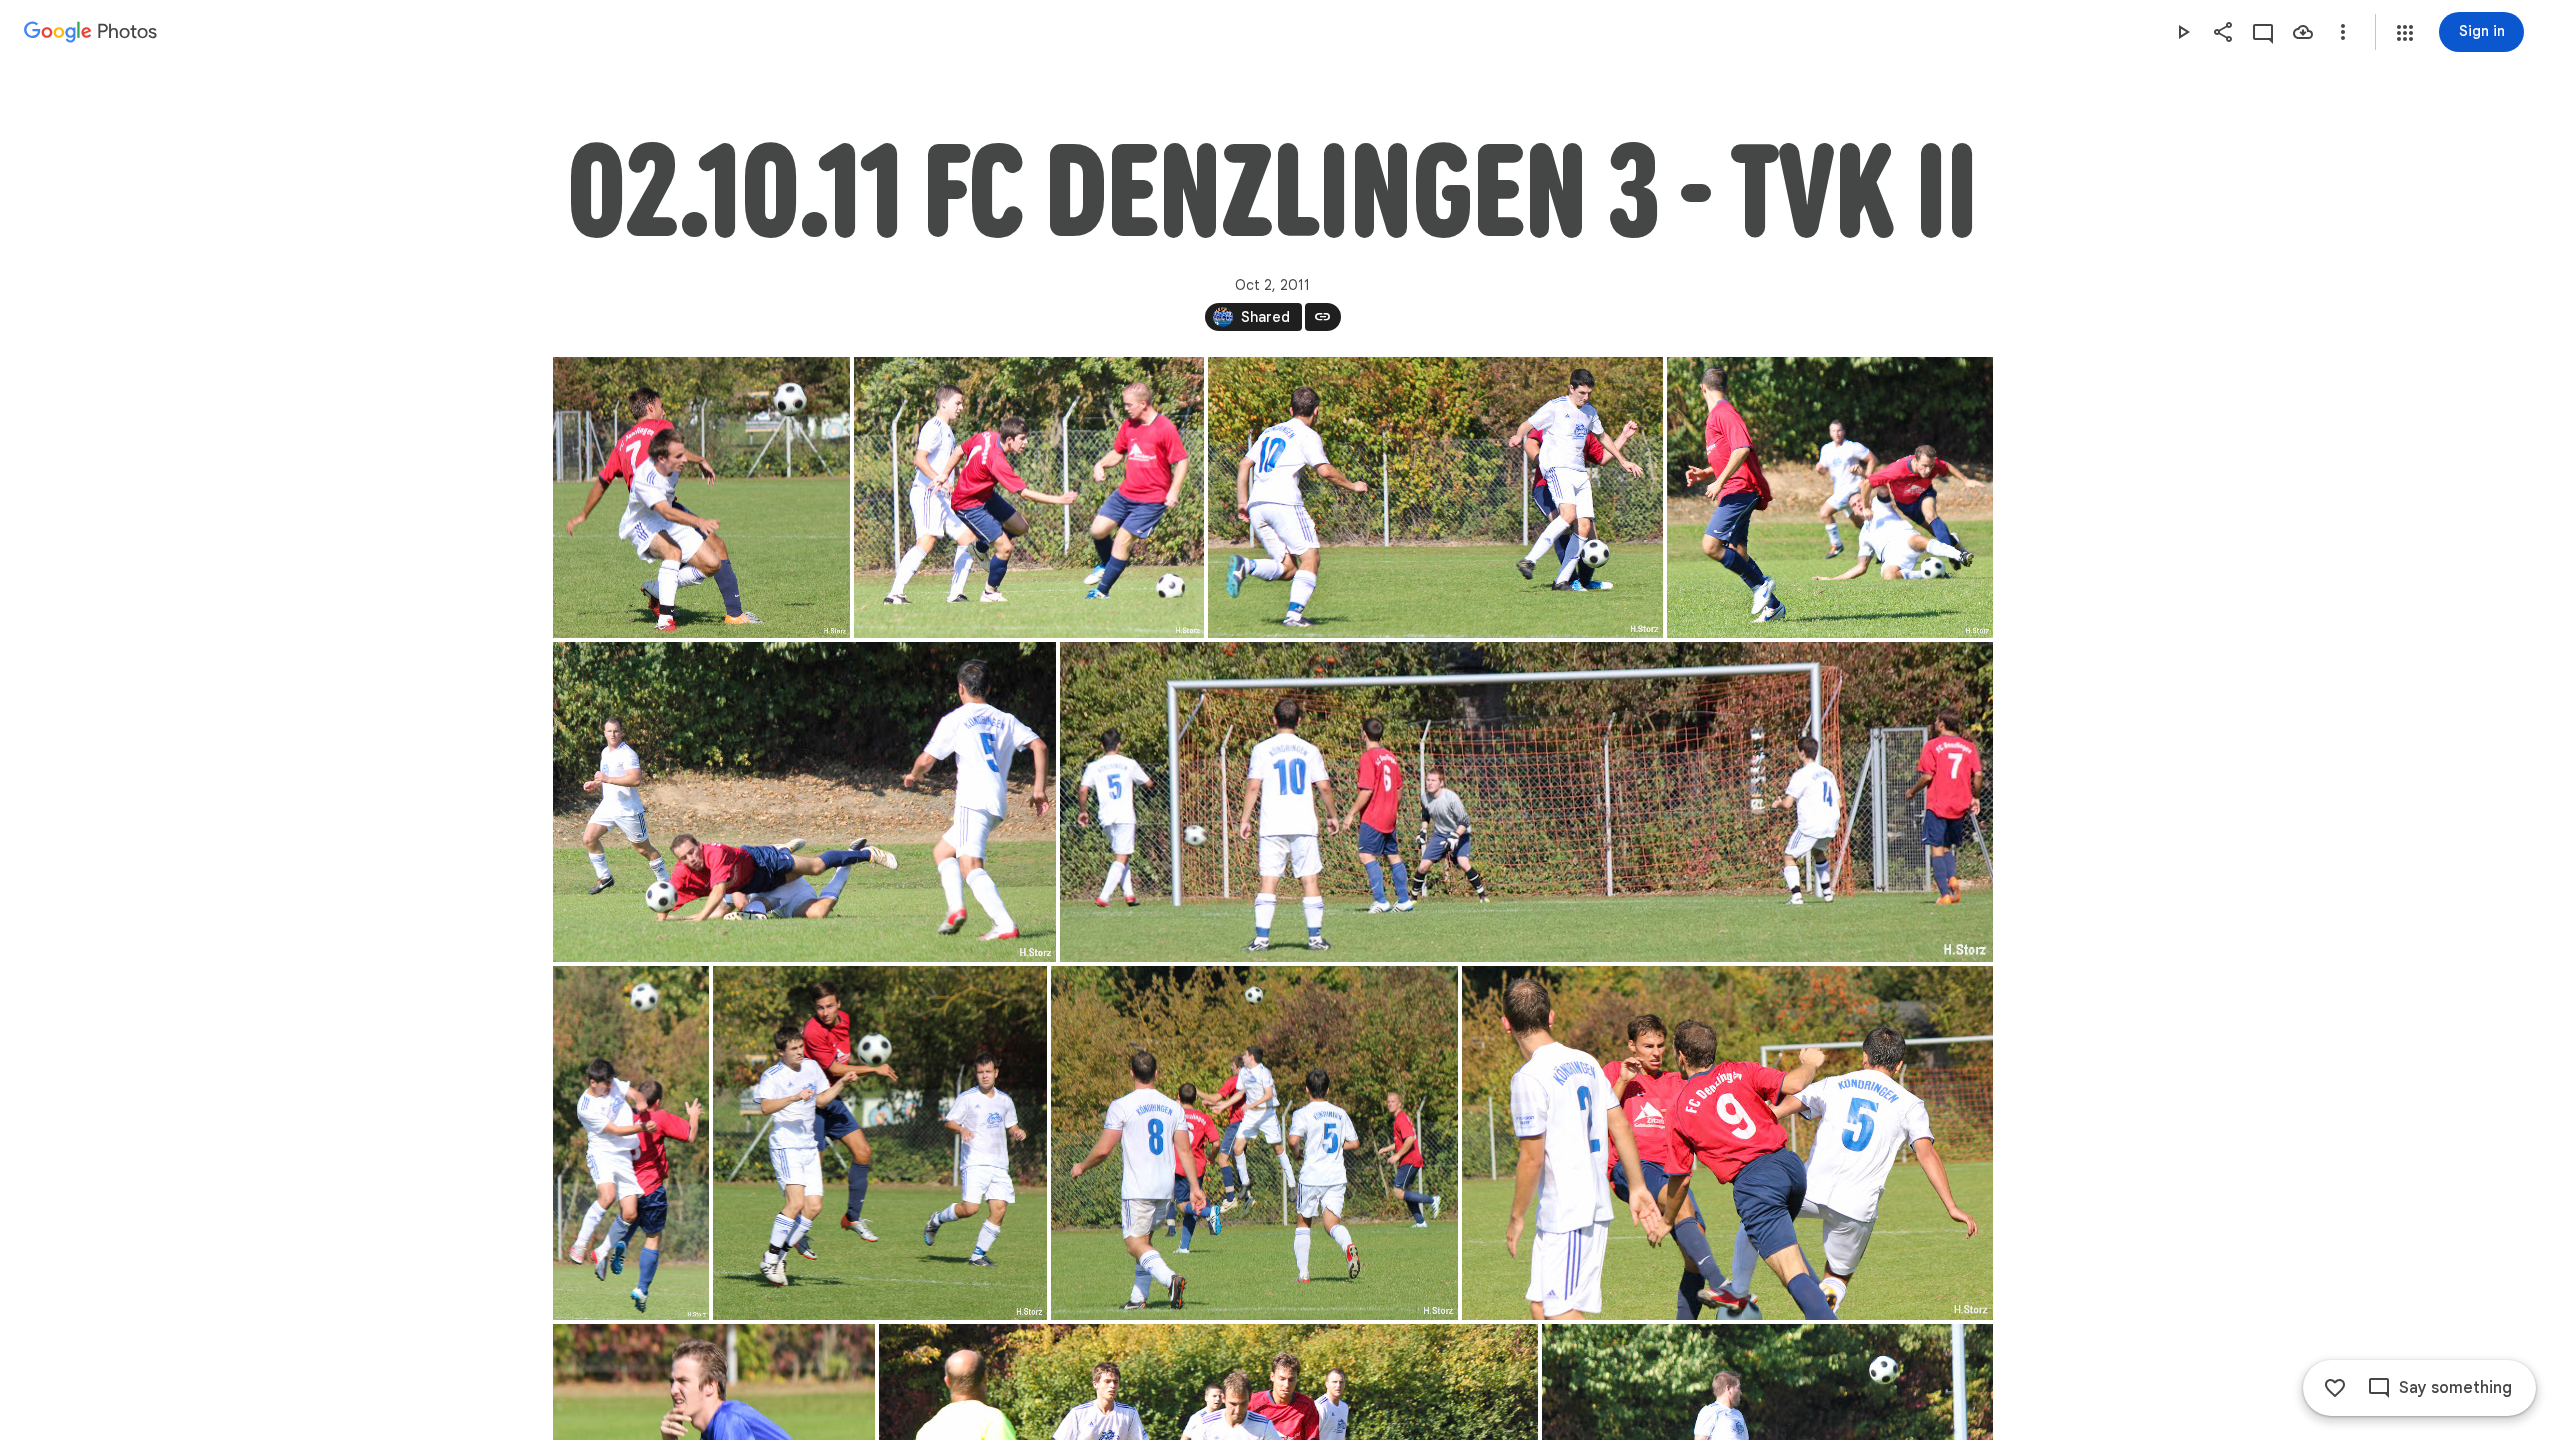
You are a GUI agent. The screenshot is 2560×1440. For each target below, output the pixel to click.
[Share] (2223, 32)
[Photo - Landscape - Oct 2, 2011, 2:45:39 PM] (701, 497)
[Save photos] (2303, 32)
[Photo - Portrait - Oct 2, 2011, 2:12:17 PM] (631, 1143)
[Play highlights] (2183, 32)
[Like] (2335, 1388)
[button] (2405, 33)
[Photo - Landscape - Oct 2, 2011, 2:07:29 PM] (1029, 497)
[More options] (2343, 32)
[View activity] (2263, 32)
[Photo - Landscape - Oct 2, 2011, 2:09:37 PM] (1830, 497)
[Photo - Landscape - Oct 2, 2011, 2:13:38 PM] (1727, 1143)
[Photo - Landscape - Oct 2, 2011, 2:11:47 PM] (1526, 802)
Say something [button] (2455, 1388)
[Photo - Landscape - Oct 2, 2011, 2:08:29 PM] (1435, 497)
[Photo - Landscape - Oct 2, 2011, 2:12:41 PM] (1254, 1143)
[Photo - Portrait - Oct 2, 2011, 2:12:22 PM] (880, 1143)
